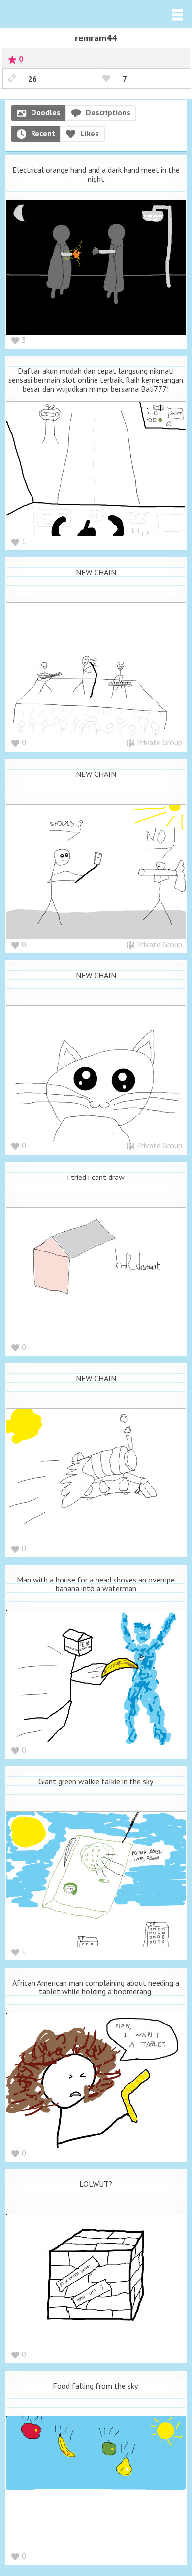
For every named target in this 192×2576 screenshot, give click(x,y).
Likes (90, 133)
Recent (43, 133)
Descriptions (108, 112)
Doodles (46, 112)
